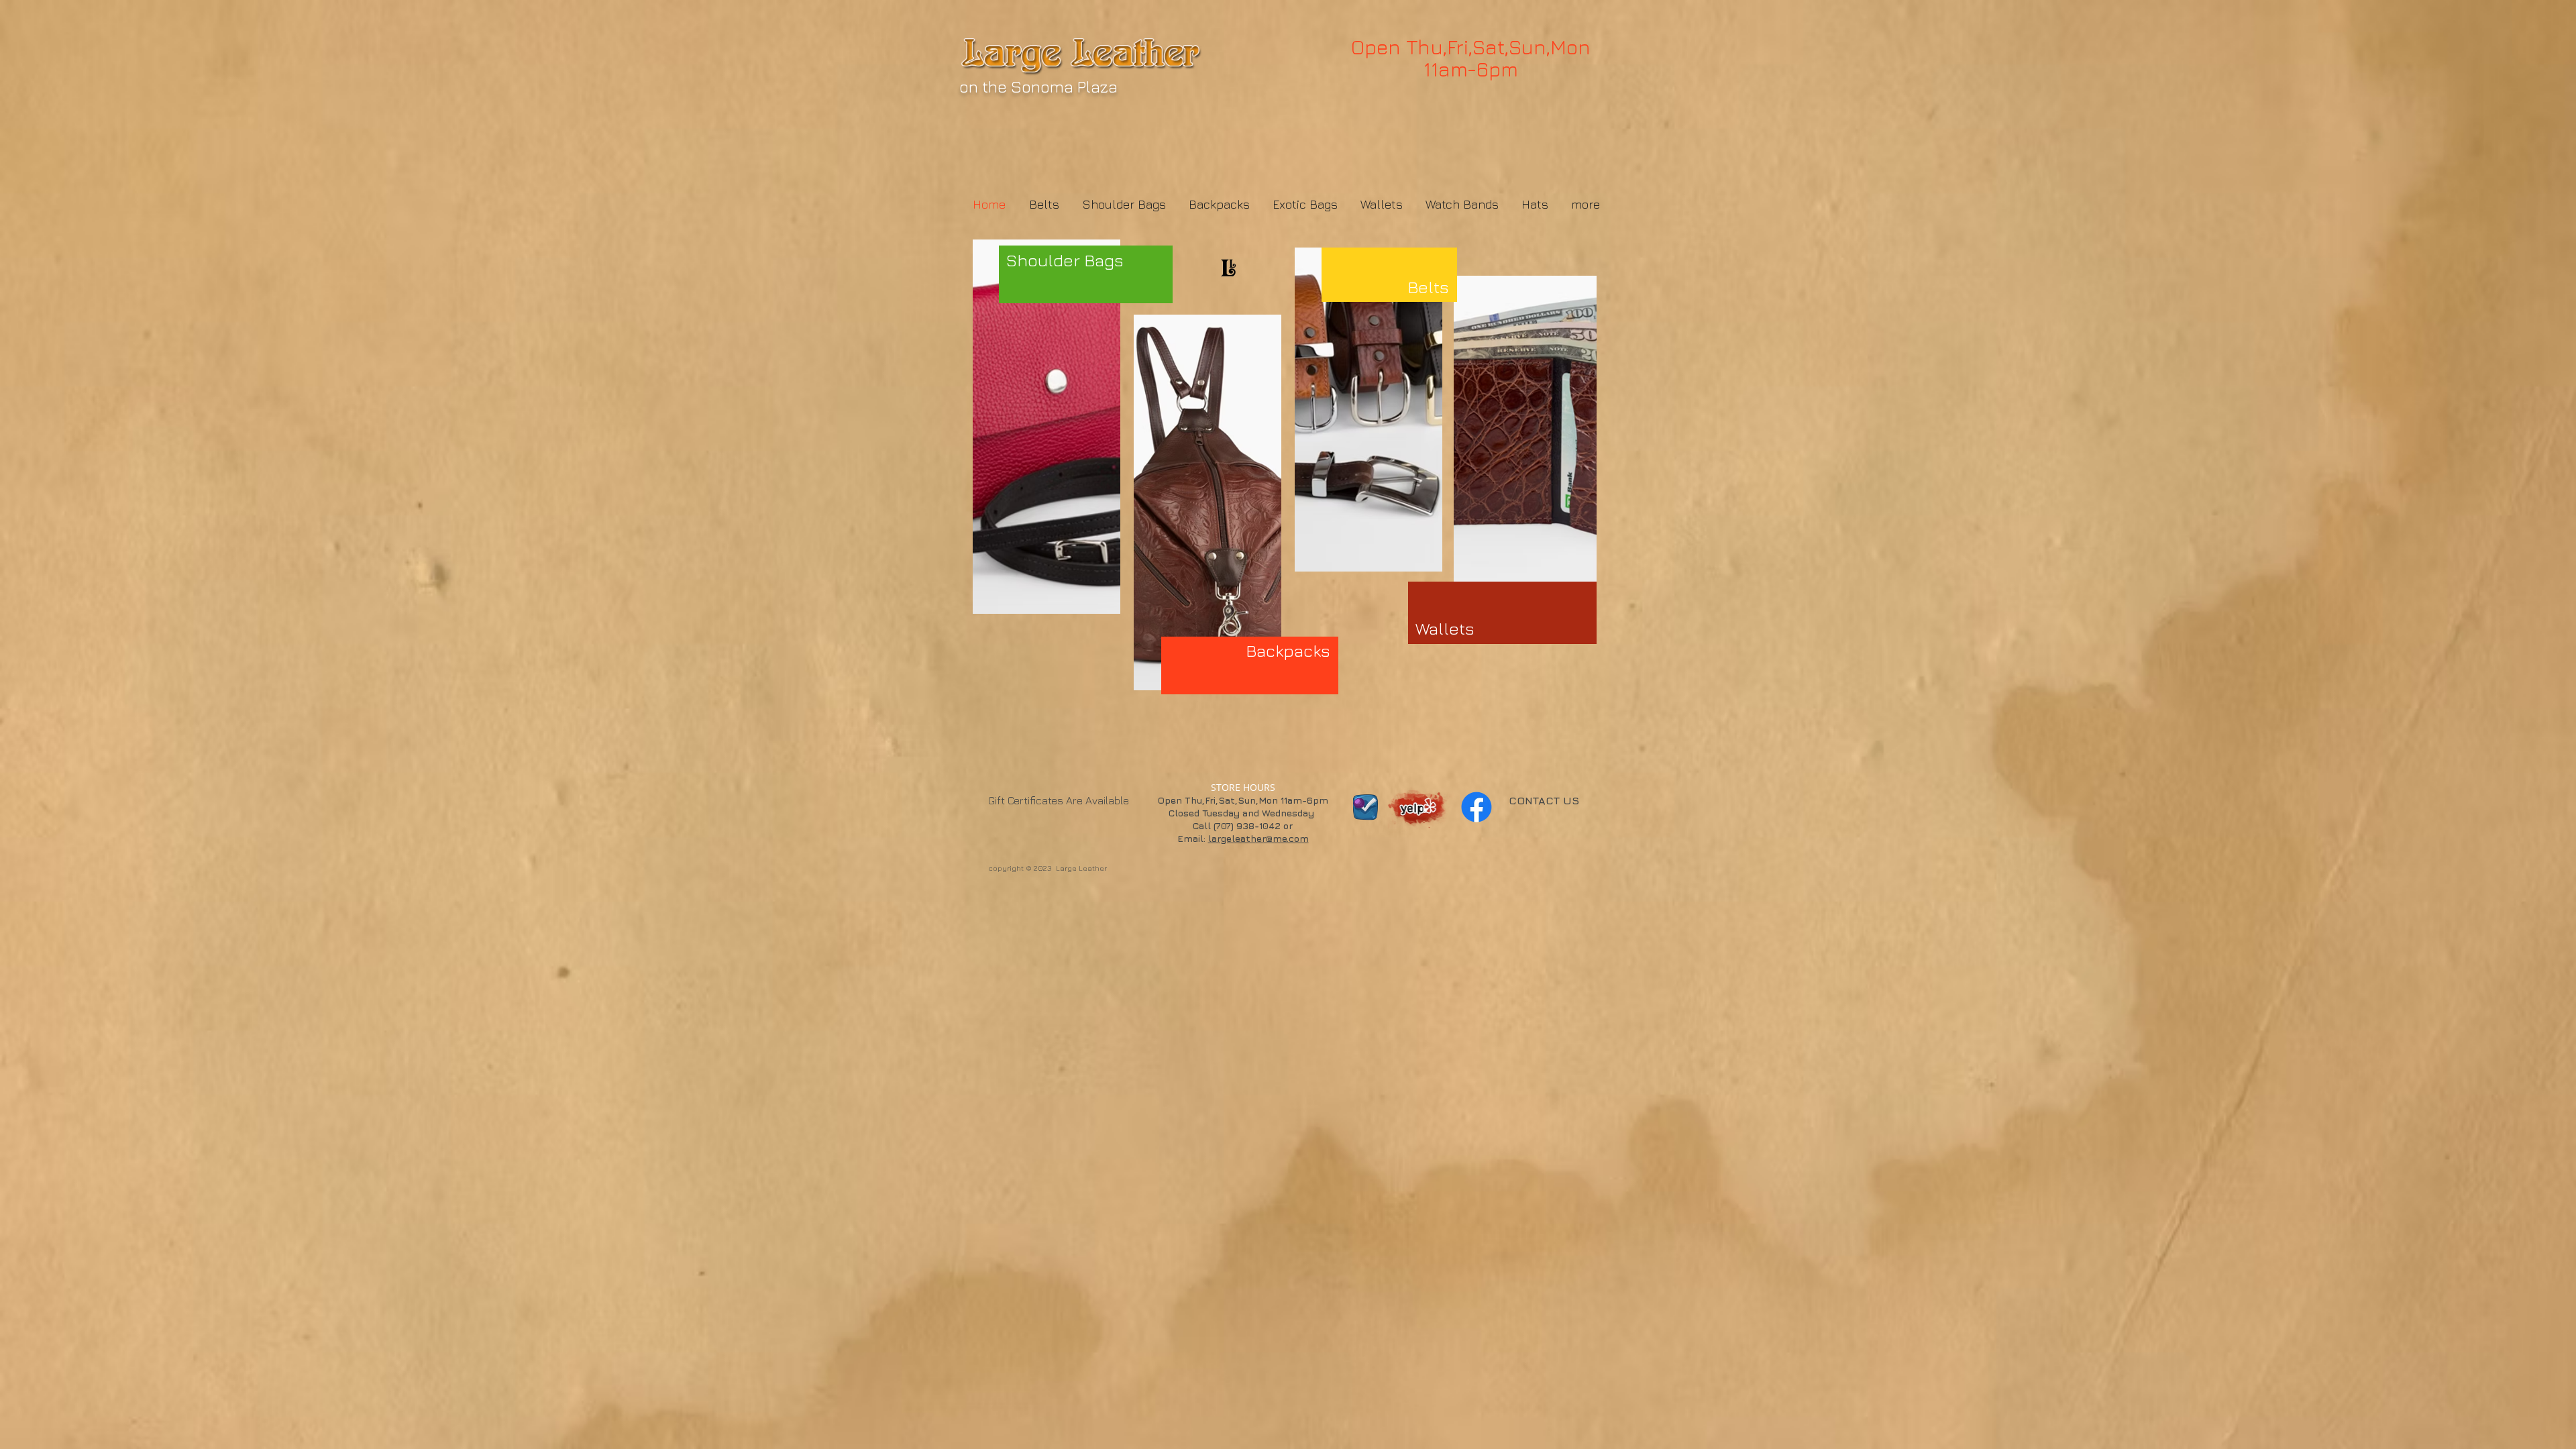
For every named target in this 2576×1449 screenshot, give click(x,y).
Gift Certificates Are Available (1059, 800)
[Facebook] (1477, 807)
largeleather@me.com (1258, 838)
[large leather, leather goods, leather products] (1418, 804)
